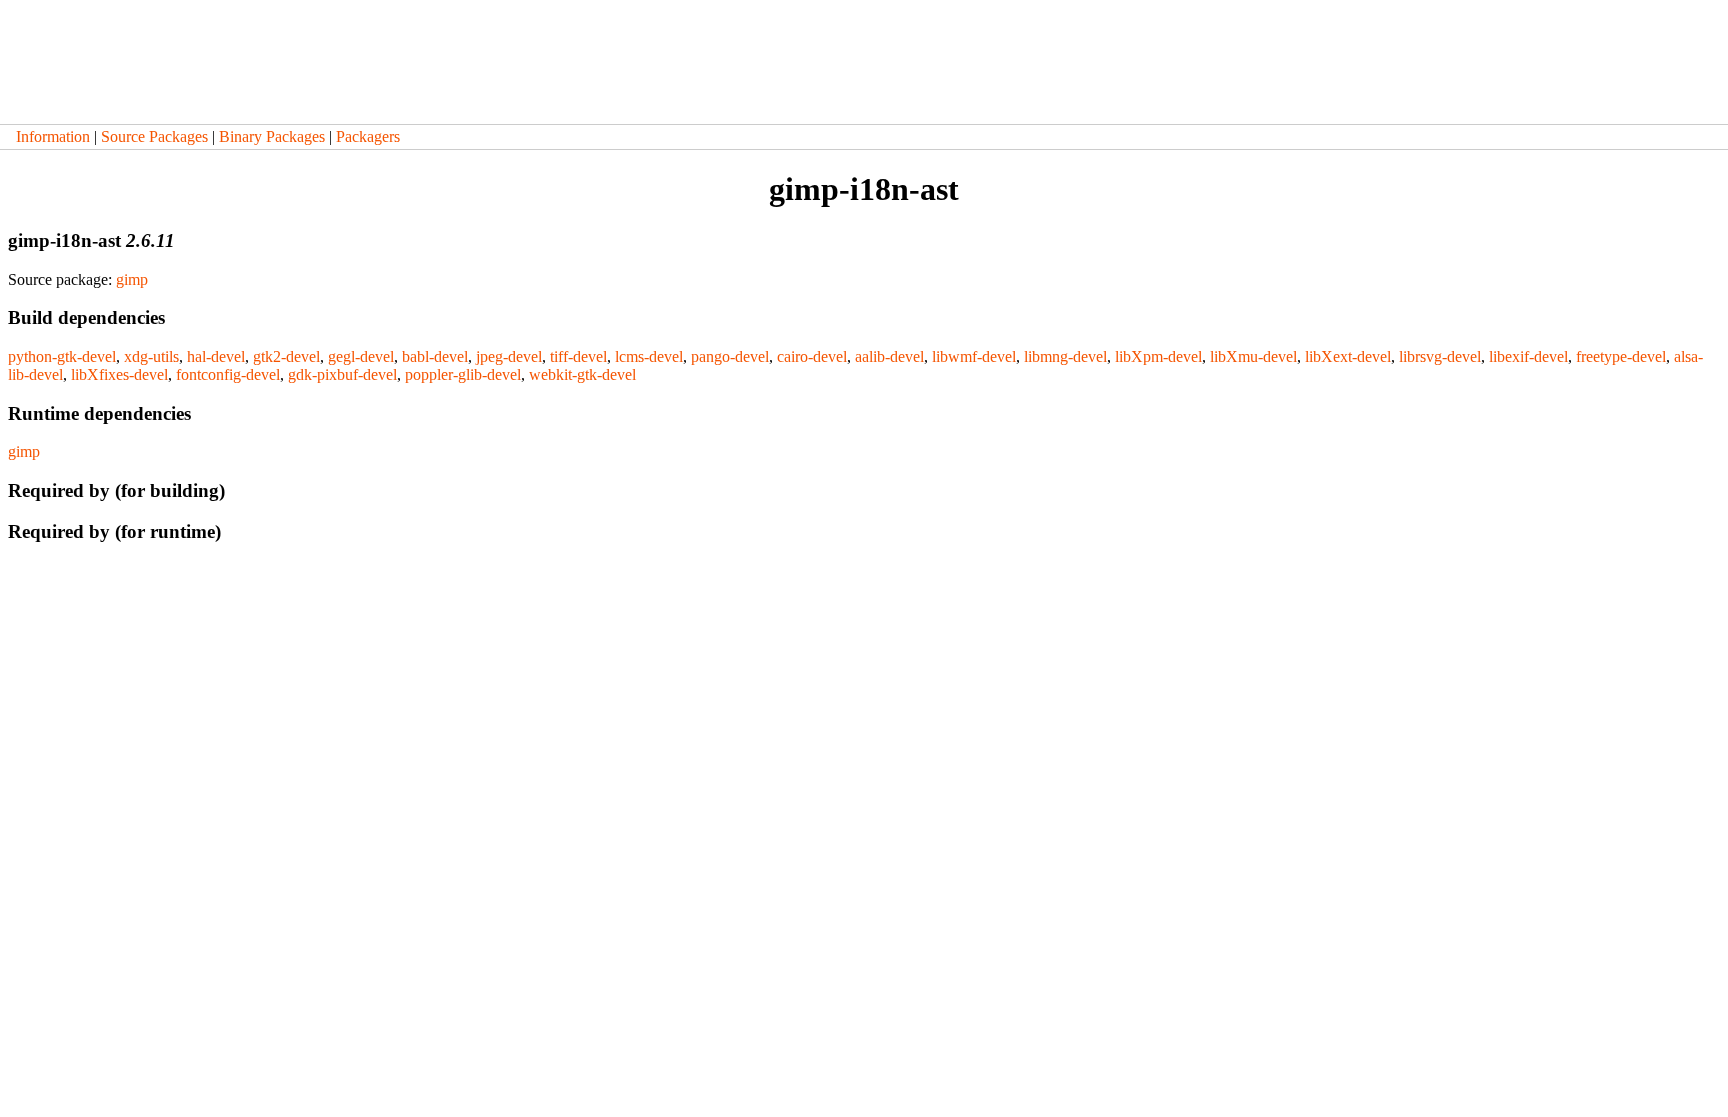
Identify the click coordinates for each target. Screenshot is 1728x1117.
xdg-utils (151, 356)
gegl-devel (361, 356)
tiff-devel (578, 356)
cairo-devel (812, 356)
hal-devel (216, 356)
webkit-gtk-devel (582, 374)
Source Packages (154, 136)
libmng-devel (1065, 356)
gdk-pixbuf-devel (342, 374)
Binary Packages (272, 136)
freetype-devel (1621, 356)
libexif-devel (1528, 356)
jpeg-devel (509, 356)
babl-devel (435, 356)
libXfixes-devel (119, 374)
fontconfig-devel (228, 374)
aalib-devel (889, 356)
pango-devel (730, 356)
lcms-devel (649, 356)
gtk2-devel (286, 356)
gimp (132, 279)
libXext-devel (1348, 356)
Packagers (368, 136)
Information (53, 136)
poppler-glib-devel (463, 374)
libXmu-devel (1253, 356)
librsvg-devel (1440, 356)
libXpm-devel (1158, 356)
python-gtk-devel (62, 356)
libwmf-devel (974, 356)
